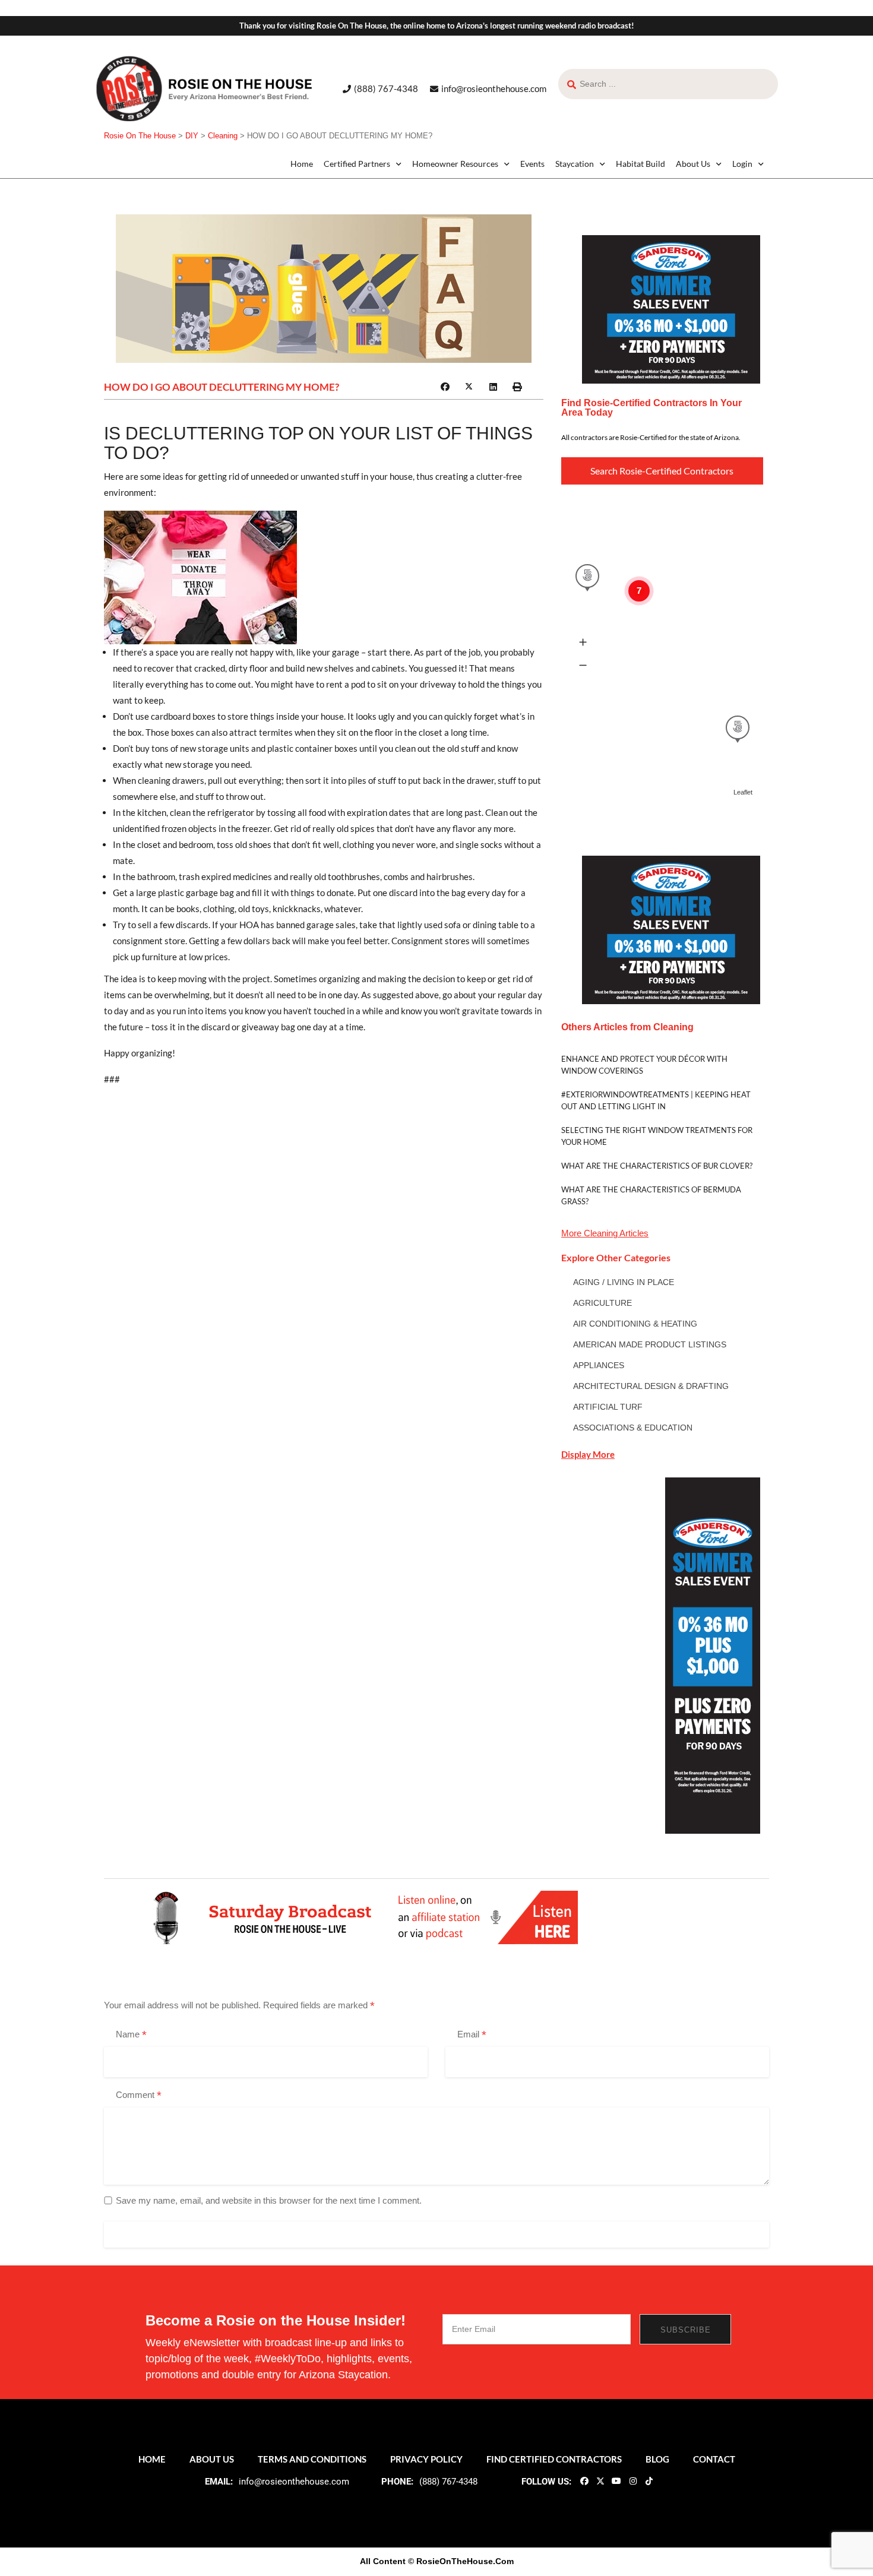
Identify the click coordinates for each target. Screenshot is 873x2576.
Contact (714, 2459)
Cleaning (601, 1233)
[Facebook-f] (584, 2480)
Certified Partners (357, 164)
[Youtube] (616, 2480)
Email (472, 2035)
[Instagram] (632, 2480)
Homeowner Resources (455, 164)
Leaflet (743, 792)
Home (302, 164)
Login (742, 164)
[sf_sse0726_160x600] (713, 1655)
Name (131, 2035)
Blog (657, 2459)
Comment (139, 2096)
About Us (693, 164)
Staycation (575, 164)
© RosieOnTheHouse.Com (461, 2561)
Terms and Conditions (312, 2459)
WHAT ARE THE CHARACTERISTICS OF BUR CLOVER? (657, 1166)
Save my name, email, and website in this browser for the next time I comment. (269, 2200)
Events (532, 164)
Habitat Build (640, 164)
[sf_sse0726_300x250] (671, 308)
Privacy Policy (426, 2459)
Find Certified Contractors (554, 2459)
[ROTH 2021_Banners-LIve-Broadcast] (362, 1917)
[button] (445, 387)
